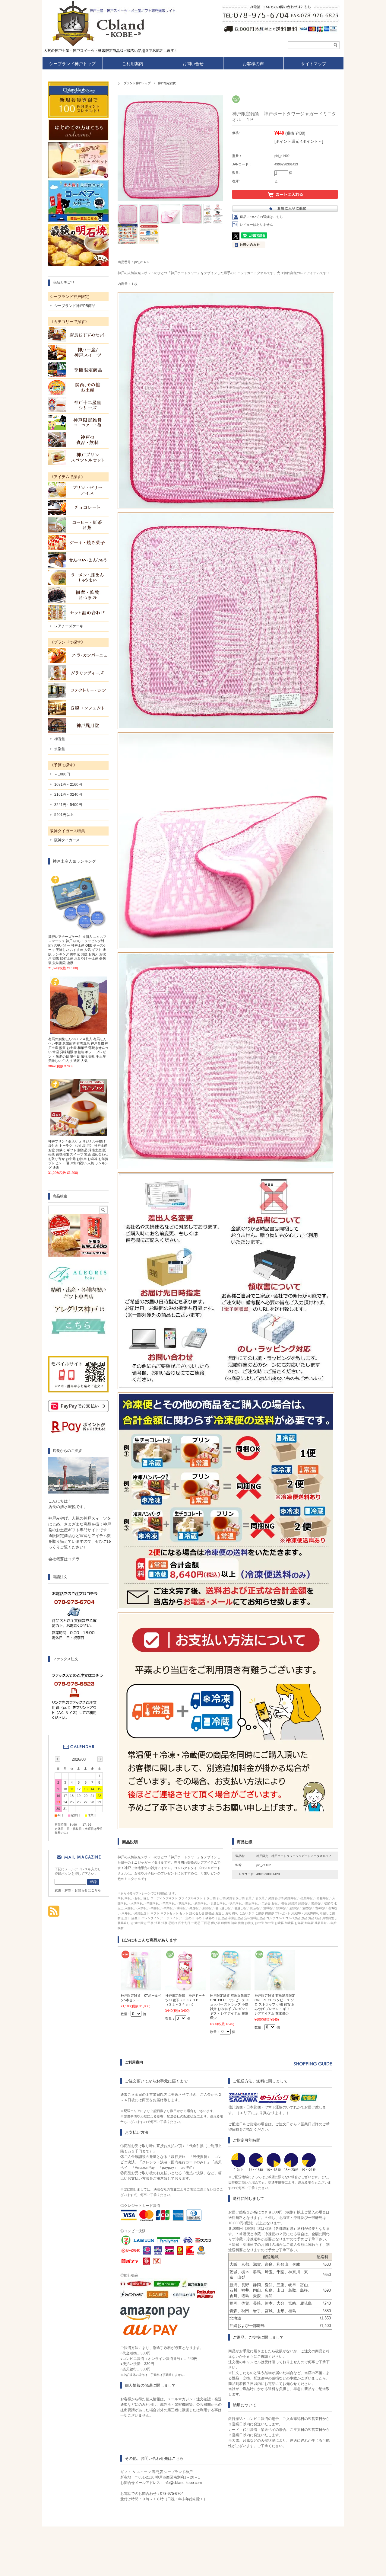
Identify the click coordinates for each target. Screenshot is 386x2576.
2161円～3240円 (68, 794)
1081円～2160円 (68, 785)
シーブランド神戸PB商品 (75, 306)
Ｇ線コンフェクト (78, 708)
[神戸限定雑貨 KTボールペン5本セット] (141, 1987)
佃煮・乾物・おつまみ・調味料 (78, 595)
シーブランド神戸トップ (72, 64)
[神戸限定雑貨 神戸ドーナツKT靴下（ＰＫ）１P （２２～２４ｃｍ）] (186, 1987)
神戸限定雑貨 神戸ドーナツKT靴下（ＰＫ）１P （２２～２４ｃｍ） (185, 2000)
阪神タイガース (67, 840)
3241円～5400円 (68, 805)
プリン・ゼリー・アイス (78, 490)
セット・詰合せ (78, 612)
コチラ (74, 1559)
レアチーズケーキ (69, 626)
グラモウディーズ (78, 673)
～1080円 (62, 774)
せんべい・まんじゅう (78, 560)
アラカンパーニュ (78, 655)
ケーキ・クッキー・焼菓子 (78, 542)
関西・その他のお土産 (78, 387)
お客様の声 (253, 64)
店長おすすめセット (78, 335)
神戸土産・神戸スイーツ (78, 352)
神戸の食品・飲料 (78, 440)
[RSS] (54, 1914)
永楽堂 (60, 749)
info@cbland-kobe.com (183, 2483)
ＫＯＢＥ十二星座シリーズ (78, 405)
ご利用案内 (133, 64)
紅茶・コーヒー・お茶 (78, 525)
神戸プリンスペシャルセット (78, 457)
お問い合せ (193, 64)
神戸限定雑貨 (167, 83)
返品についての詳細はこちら (261, 217)
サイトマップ (314, 64)
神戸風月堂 (78, 725)
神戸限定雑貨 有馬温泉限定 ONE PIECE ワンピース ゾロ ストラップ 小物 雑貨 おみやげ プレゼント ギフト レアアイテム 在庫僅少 (275, 2004)
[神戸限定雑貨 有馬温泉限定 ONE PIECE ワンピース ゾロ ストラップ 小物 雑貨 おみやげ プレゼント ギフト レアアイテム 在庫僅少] (275, 1987)
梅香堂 (60, 739)
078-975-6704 (172, 2494)
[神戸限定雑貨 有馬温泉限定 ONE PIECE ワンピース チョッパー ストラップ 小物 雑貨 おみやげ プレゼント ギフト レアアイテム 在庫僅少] (230, 1987)
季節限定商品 (78, 370)
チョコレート (78, 507)
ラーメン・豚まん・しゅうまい (78, 577)
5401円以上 (64, 815)
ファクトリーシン (78, 690)
